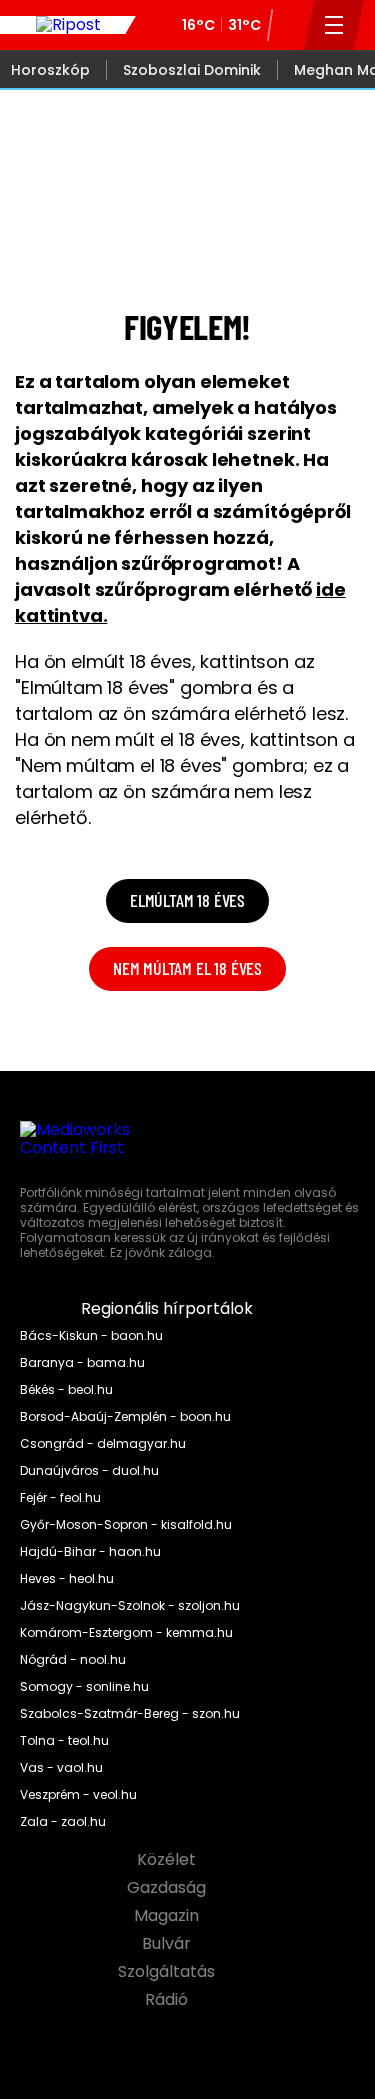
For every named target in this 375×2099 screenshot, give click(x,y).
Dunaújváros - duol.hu (89, 1471)
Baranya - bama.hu (82, 1363)
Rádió (168, 2000)
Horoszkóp (50, 70)
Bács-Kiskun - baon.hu (91, 1336)
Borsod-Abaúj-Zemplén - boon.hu (125, 1417)
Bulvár (168, 1944)
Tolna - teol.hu (64, 1741)
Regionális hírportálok (169, 1309)
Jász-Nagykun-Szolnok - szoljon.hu (130, 1606)
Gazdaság (168, 1888)
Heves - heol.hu (67, 1579)
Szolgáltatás (168, 1972)
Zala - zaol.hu (63, 1822)
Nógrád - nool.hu (73, 1660)
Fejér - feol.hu (60, 1498)
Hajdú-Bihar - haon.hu (90, 1552)
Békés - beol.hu (66, 1390)
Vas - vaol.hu (61, 1768)
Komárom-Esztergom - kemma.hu (126, 1633)
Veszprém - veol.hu (78, 1795)
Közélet (168, 1860)
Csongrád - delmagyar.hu (103, 1444)
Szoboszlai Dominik (192, 70)
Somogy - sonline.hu (84, 1687)
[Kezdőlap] (68, 25)
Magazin (168, 1916)
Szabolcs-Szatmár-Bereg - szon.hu (130, 1714)
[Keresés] (287, 25)
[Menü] (334, 25)
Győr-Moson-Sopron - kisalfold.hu (126, 1525)
